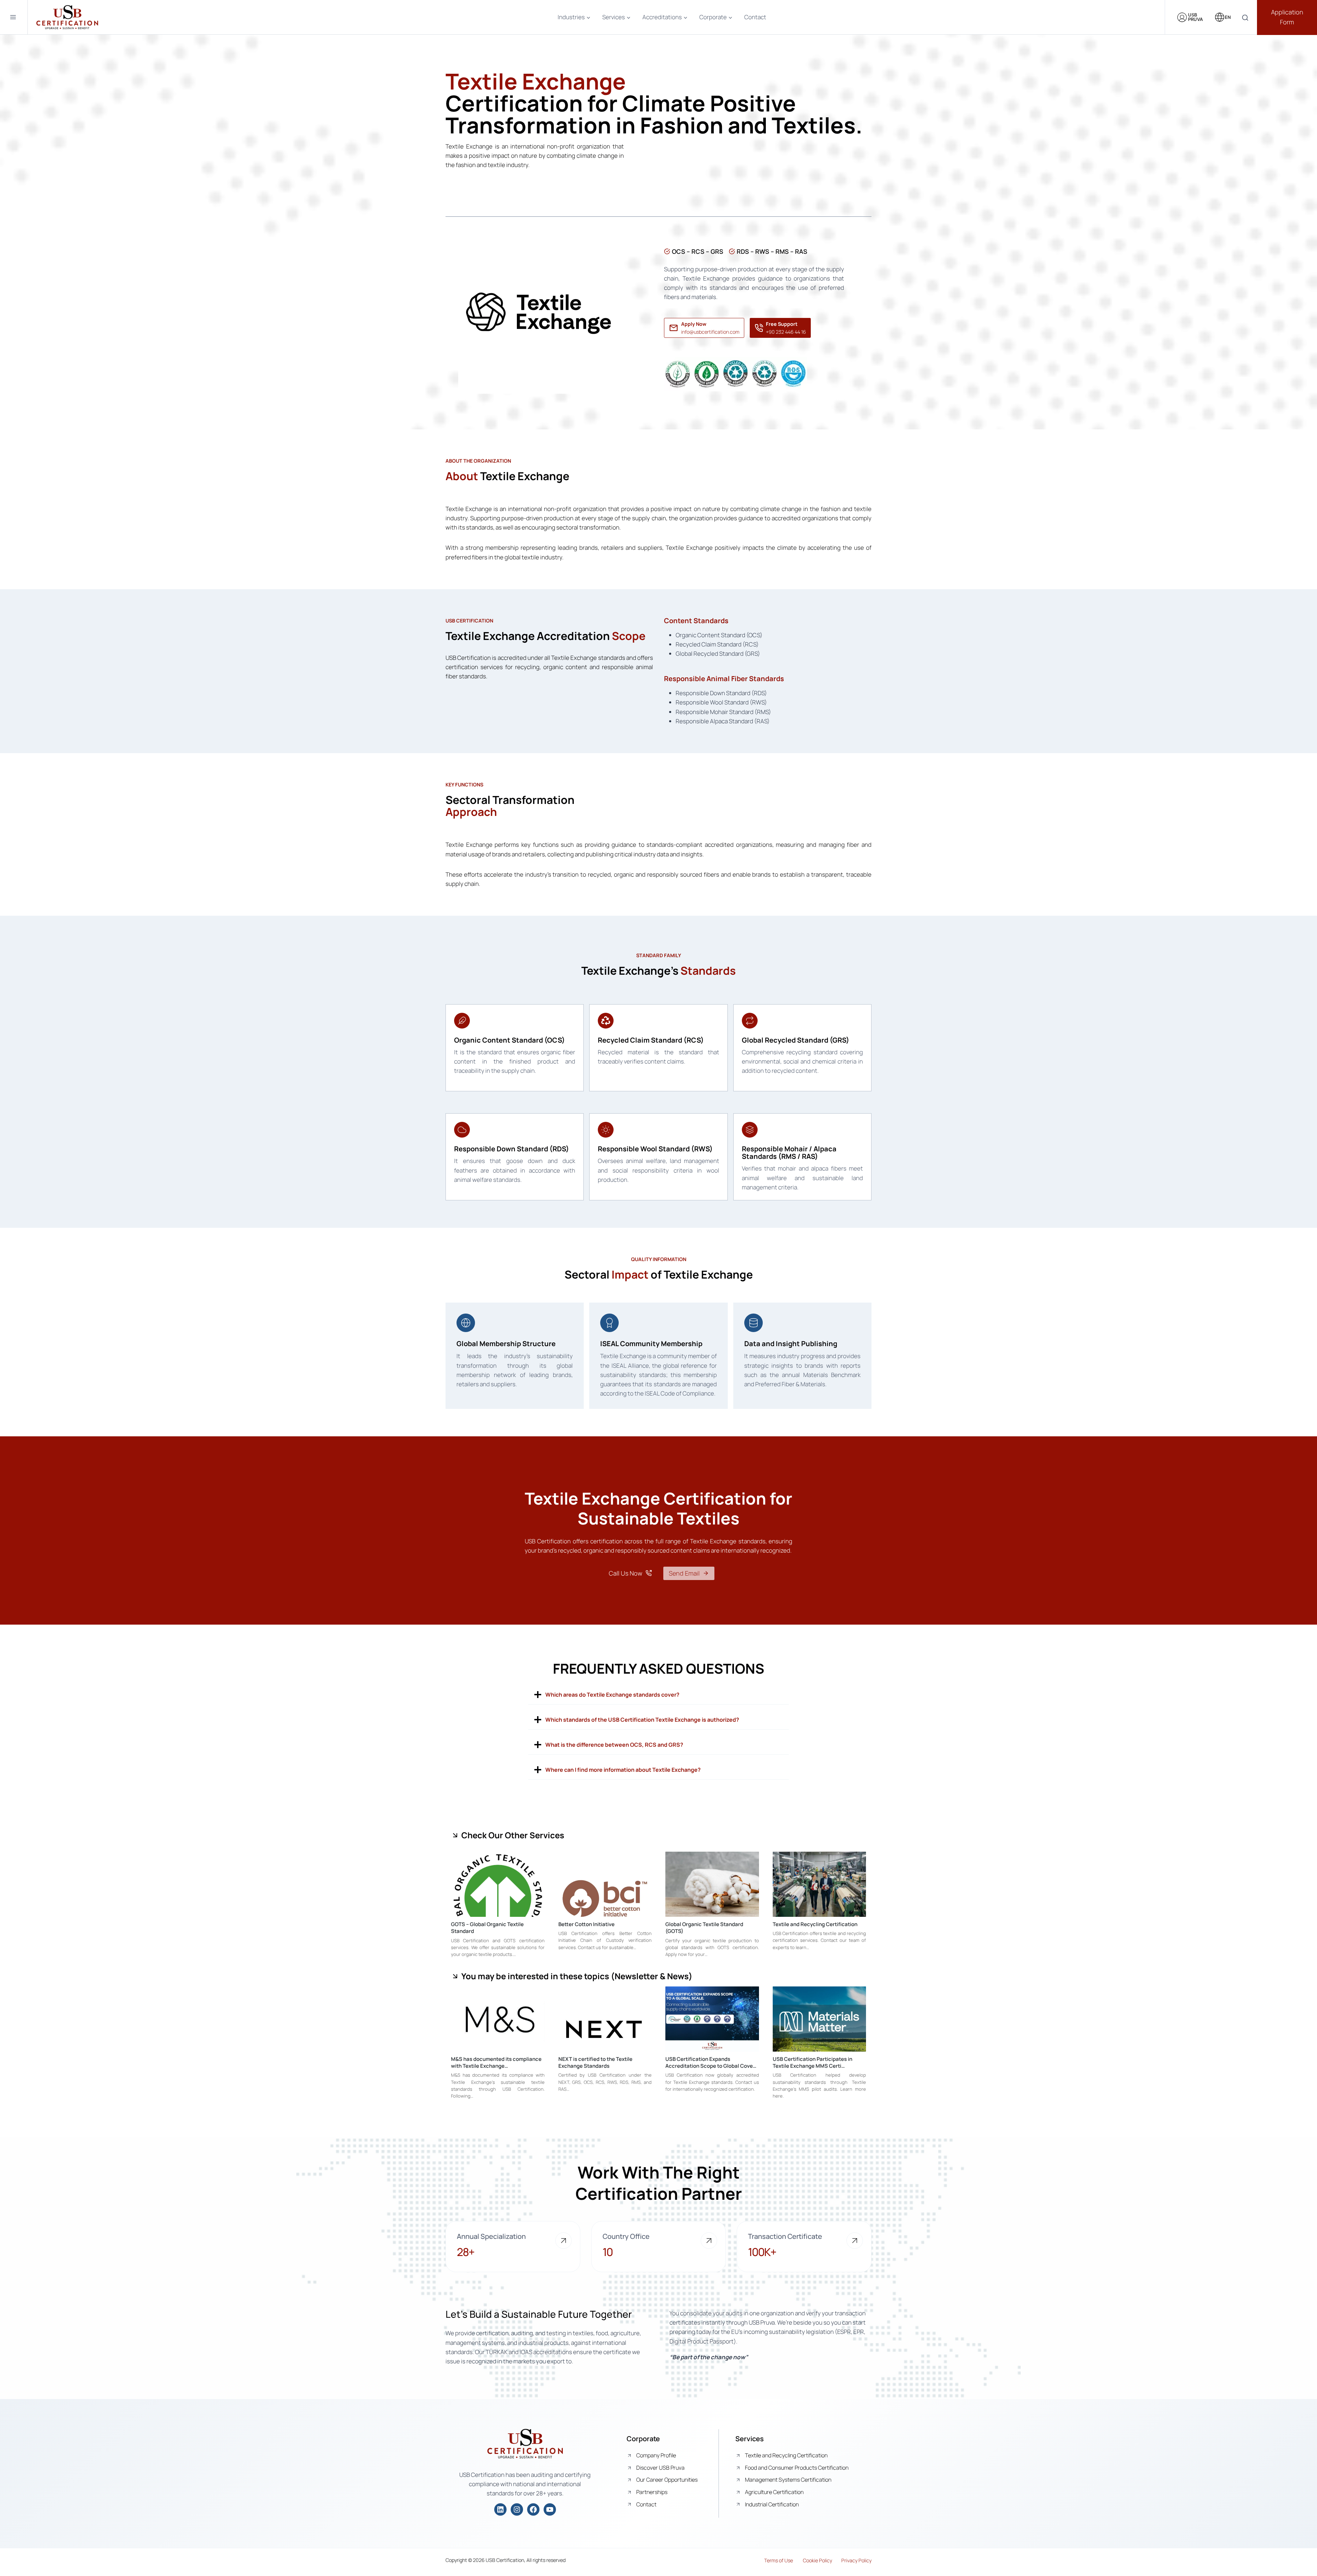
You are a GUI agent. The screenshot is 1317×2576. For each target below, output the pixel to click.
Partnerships (652, 2492)
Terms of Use (779, 2560)
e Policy (824, 2560)
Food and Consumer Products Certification (797, 2468)
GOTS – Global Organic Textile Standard (487, 1928)
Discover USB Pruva (660, 2468)
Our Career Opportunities (667, 2480)
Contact (755, 17)
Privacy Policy (856, 2560)
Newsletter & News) (654, 1976)
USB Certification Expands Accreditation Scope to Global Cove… (711, 2062)
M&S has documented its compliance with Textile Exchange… (496, 2062)
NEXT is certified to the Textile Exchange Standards (595, 2062)
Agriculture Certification (774, 2492)
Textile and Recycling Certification (815, 1924)
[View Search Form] (1245, 18)
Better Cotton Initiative (586, 1924)
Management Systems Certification (788, 2480)
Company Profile (656, 2455)
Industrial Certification (772, 2504)
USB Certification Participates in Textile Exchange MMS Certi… (812, 2062)
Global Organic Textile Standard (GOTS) (704, 1928)
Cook (809, 2560)
